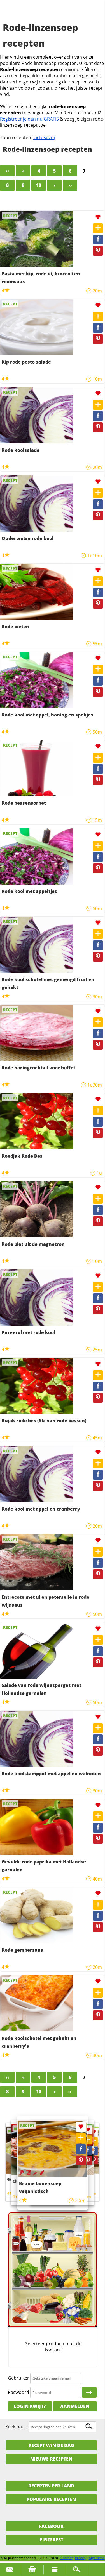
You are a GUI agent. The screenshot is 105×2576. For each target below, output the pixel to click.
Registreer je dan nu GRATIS (29, 119)
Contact (66, 2558)
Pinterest (51, 2540)
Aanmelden (75, 2406)
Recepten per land (51, 2486)
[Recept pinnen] (98, 251)
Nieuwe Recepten (51, 2459)
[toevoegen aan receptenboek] (98, 228)
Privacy (81, 2558)
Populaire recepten (51, 2499)
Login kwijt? (30, 2406)
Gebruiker (18, 2378)
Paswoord (18, 2392)
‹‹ (7, 171)
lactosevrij (44, 137)
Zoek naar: (16, 2427)
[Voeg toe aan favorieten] (98, 217)
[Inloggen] (89, 2393)
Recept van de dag (51, 2445)
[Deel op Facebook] (98, 240)
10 (39, 185)
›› (70, 185)
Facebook (51, 2526)
